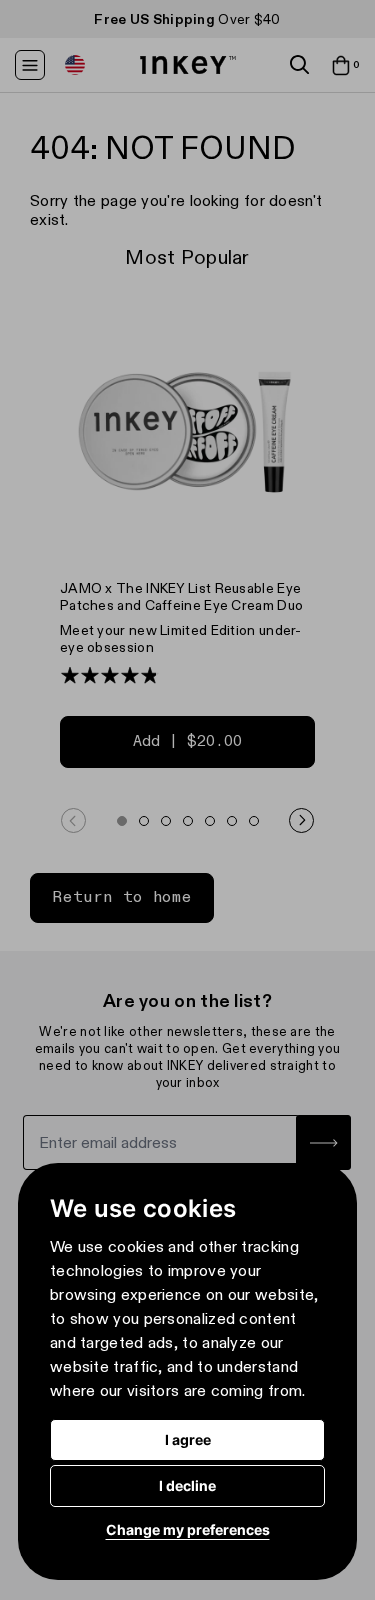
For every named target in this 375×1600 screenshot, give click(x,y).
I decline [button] (187, 1485)
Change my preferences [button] (188, 1529)
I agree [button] (188, 1439)
